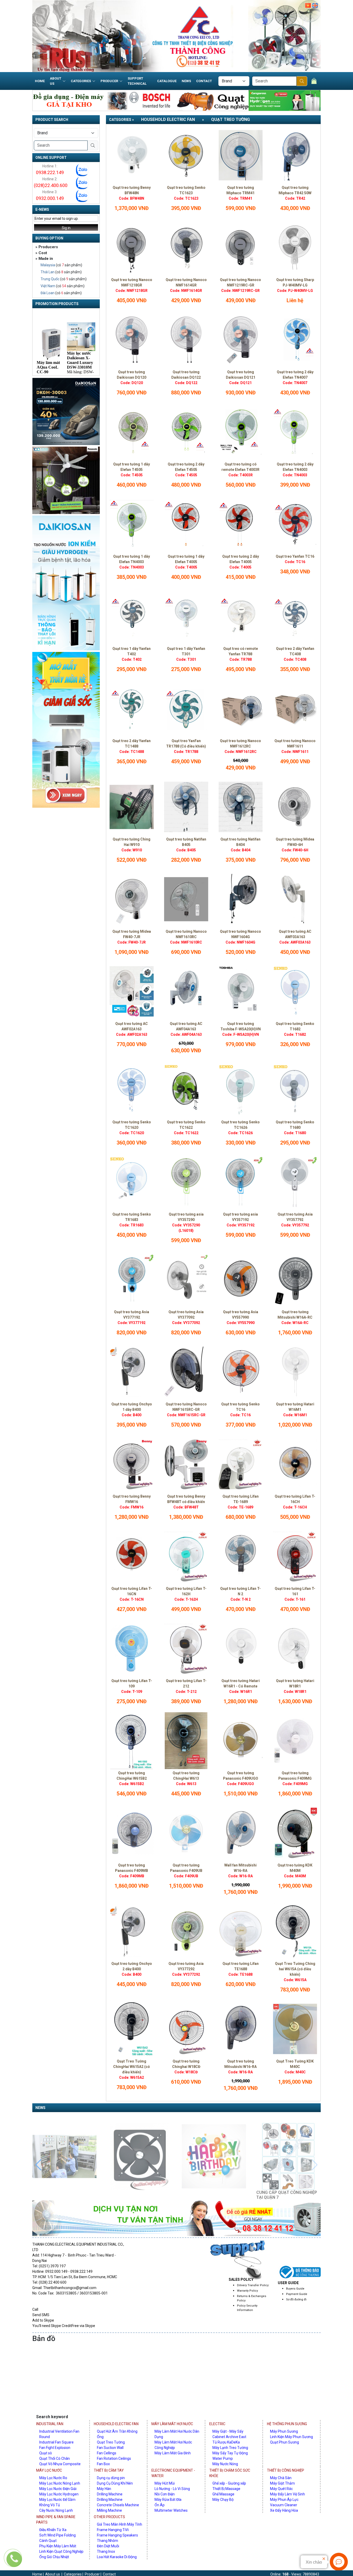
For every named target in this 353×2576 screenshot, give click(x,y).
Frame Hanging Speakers (117, 2535)
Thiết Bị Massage (226, 2489)
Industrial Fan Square (56, 2442)
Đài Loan (48, 293)
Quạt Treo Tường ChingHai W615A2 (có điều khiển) (132, 2067)
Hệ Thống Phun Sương (287, 2424)
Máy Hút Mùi (165, 2483)
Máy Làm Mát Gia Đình (173, 2453)
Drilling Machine (110, 2494)
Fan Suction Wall (110, 2448)
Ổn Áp (160, 2505)
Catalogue (167, 81)
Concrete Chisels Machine (118, 2505)
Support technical (137, 81)
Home (40, 81)
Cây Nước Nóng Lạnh (56, 2510)
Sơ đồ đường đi (296, 2299)
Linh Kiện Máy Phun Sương (291, 2437)
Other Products (109, 2517)
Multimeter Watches (171, 2510)
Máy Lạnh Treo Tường (230, 2448)
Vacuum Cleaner (284, 2505)
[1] (302, 81)
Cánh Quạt (48, 2541)
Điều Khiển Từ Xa (53, 2530)
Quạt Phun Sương (285, 2442)
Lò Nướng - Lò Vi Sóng (172, 2489)
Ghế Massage (223, 2494)
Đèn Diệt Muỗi (108, 2546)
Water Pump (223, 2458)
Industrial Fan (50, 2424)
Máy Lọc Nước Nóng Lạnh (60, 2483)
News (186, 81)
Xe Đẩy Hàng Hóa (284, 2510)
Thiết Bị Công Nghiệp (286, 2470)
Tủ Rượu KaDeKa (226, 2442)
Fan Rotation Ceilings (114, 2458)
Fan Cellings (107, 2453)
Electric (217, 2424)
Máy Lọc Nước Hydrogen (59, 2494)
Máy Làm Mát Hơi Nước (172, 2424)
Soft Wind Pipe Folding (57, 2535)
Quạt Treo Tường (231, 119)
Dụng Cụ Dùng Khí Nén (115, 2483)
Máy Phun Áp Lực (284, 2500)
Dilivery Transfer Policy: (253, 2285)
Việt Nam (48, 286)
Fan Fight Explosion (55, 2448)
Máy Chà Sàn (281, 2478)
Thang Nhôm (108, 2541)
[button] (315, 2154)
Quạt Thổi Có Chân (55, 2458)
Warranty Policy (247, 2291)
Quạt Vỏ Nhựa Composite (60, 2464)
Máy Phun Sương (284, 2431)
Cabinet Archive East (229, 2437)
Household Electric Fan (168, 119)
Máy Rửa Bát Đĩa (168, 2500)
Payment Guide (297, 2294)
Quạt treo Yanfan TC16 (295, 556)
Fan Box (103, 2464)
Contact (204, 81)
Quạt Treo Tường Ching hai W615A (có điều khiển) (295, 1969)
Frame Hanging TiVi (113, 2530)
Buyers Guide (295, 2289)
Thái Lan (48, 272)
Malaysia (48, 265)
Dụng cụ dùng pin (111, 2478)
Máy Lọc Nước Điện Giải (58, 2489)
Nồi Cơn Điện (165, 2494)
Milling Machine (109, 2510)
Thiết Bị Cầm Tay (109, 2470)
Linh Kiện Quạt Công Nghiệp (61, 2551)
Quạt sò (46, 2453)
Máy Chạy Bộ (223, 2500)
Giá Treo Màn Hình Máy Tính (120, 2524)
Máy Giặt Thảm (282, 2483)
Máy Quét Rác (281, 2489)
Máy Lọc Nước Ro (53, 2478)
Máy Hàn (104, 2489)
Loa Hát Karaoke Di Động (117, 2557)
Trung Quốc (50, 279)
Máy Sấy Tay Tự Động (230, 2453)
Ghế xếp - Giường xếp (229, 2483)
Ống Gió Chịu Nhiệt (54, 2557)
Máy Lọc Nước (49, 2470)
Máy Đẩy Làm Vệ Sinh (287, 2494)
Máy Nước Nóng (225, 2464)
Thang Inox (106, 2551)
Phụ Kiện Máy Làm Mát (58, 2546)
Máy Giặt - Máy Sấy (228, 2431)
